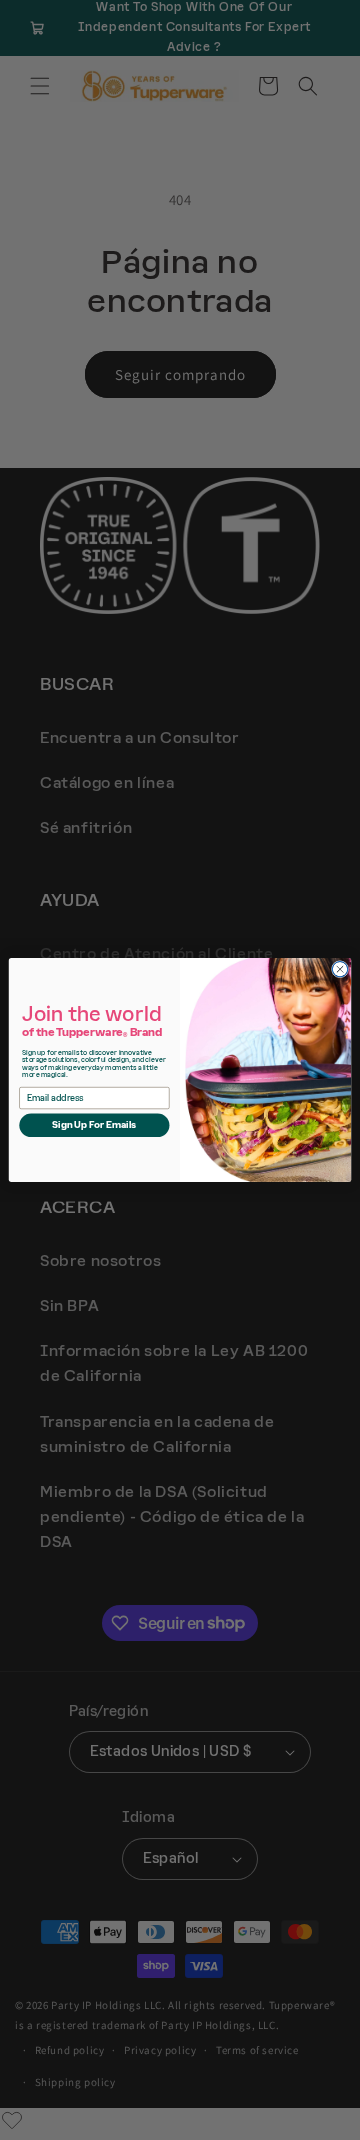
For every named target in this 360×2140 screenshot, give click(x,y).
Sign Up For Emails (94, 1125)
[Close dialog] (339, 969)
